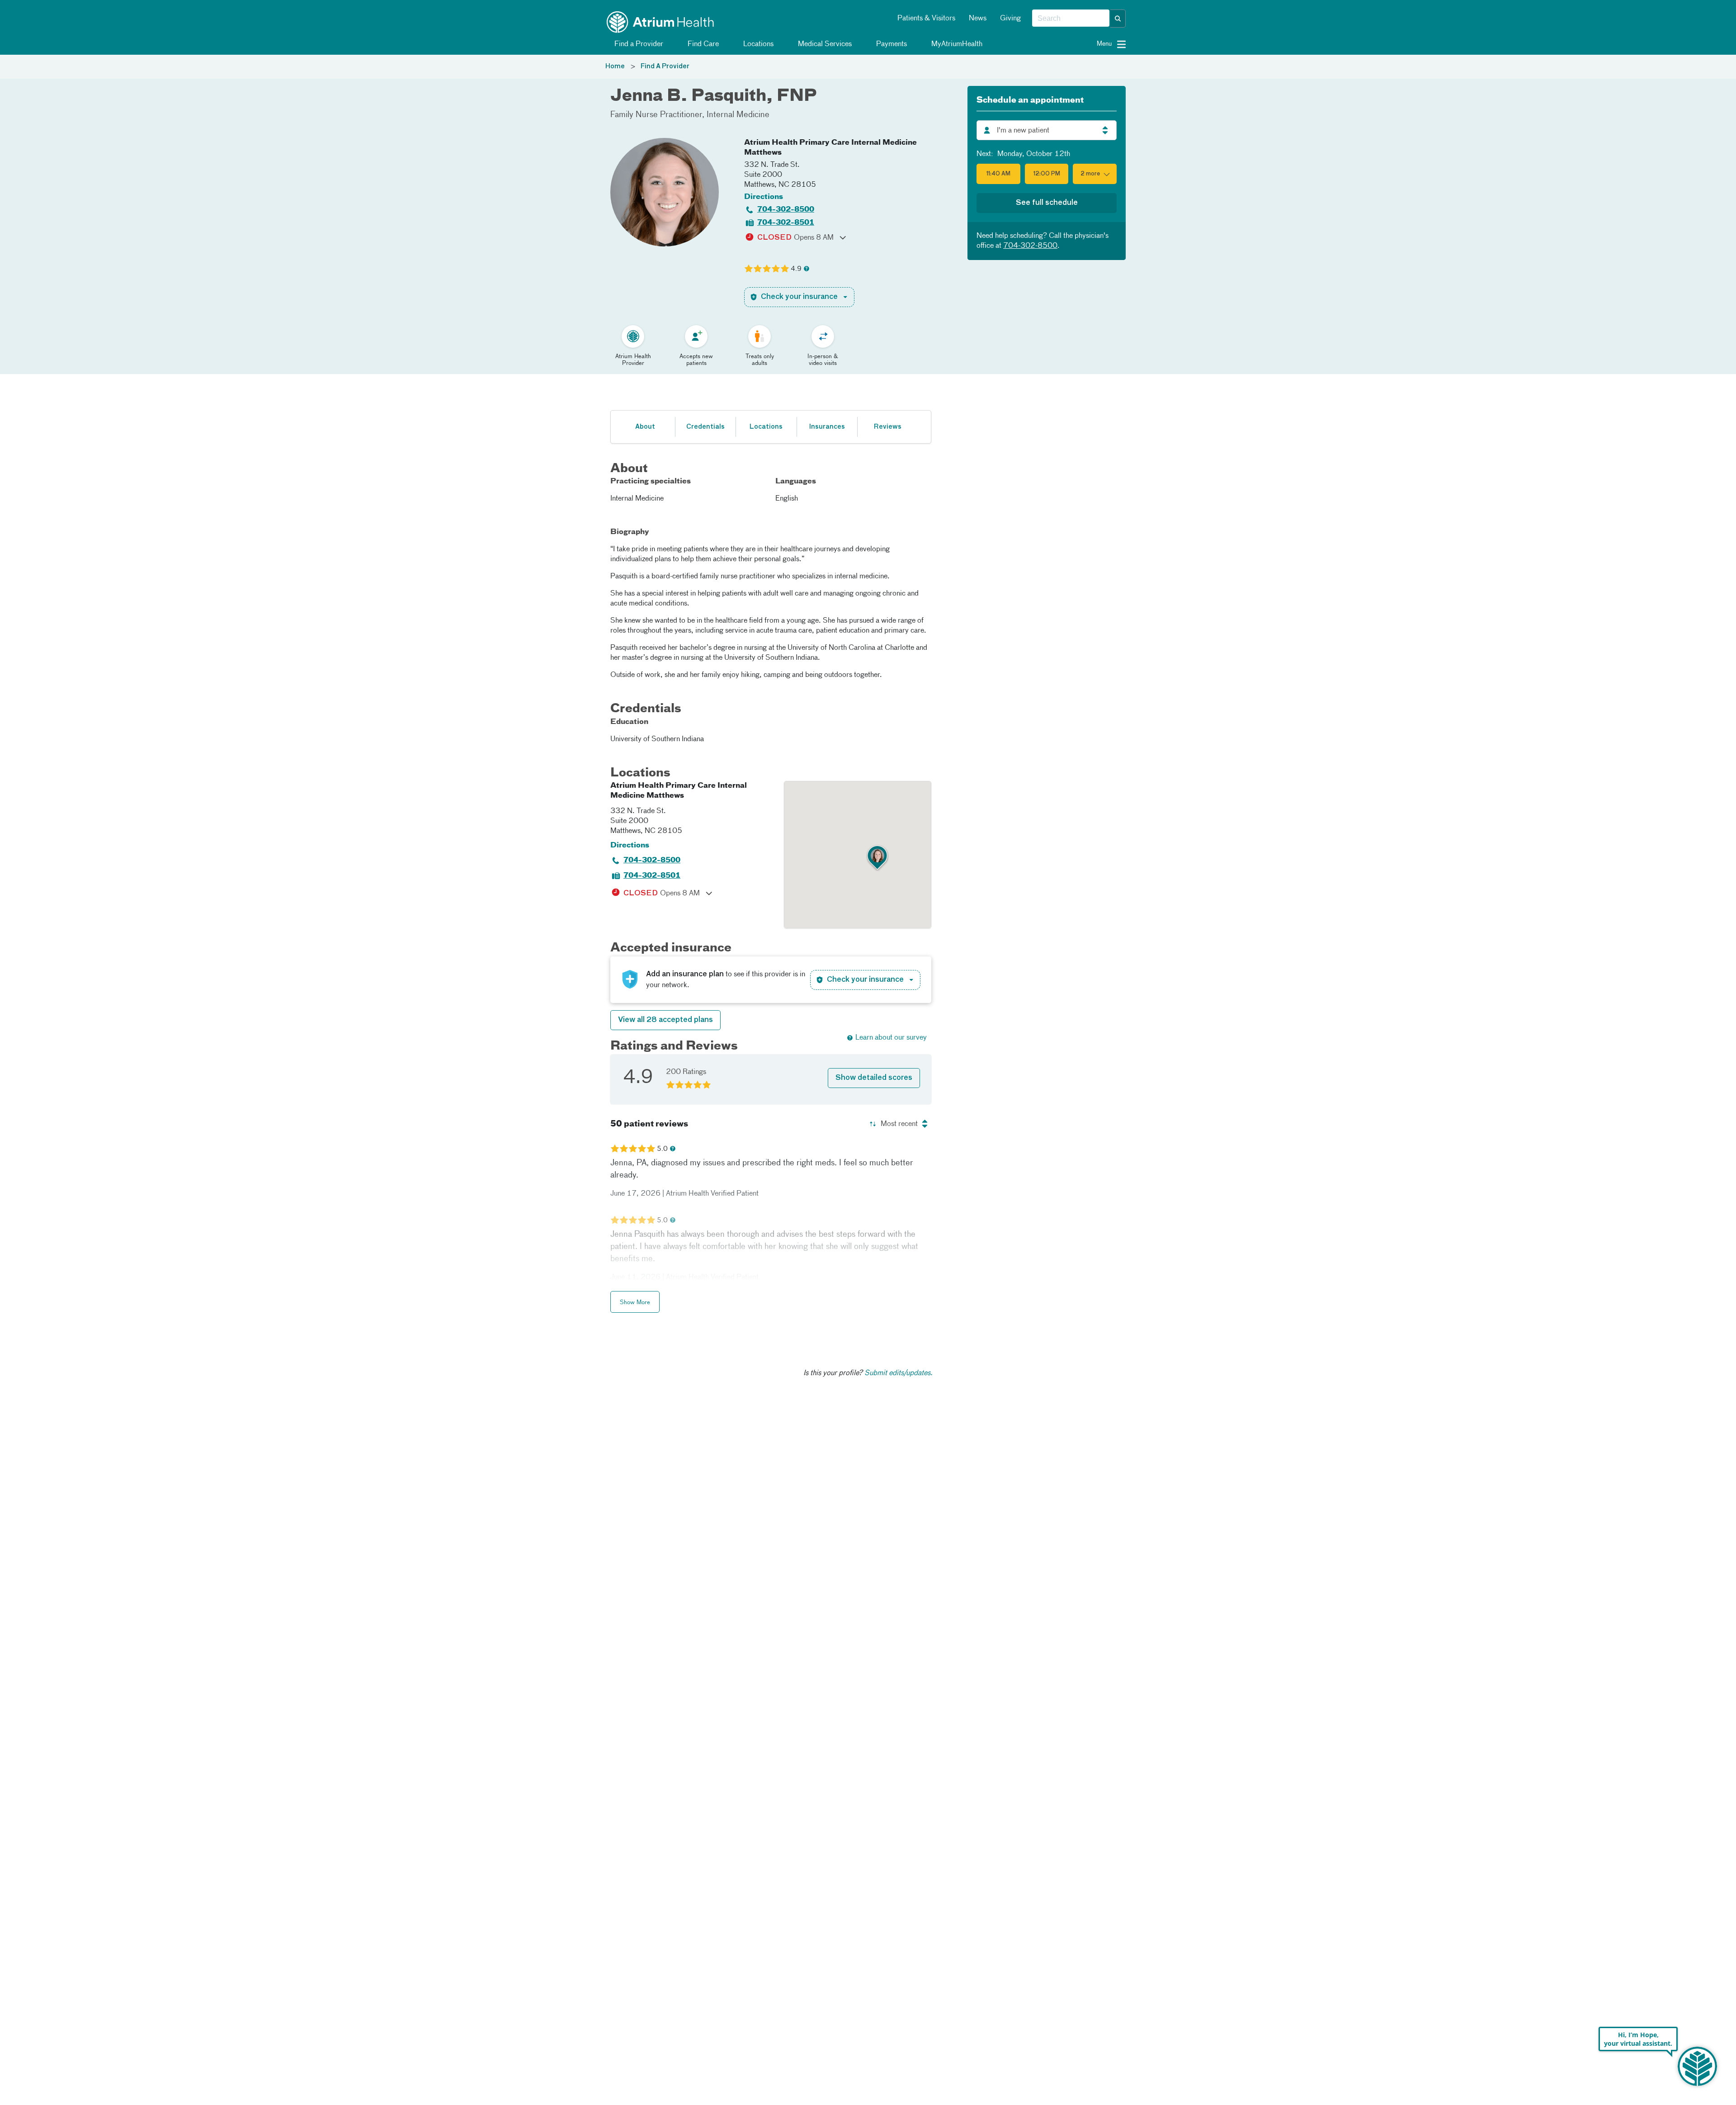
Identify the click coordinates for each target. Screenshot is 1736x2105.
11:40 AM (998, 174)
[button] (1118, 19)
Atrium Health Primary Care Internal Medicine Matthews (830, 148)
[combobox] (1071, 19)
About (645, 427)
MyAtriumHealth (956, 44)
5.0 (662, 1149)
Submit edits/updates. (899, 1373)
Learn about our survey (891, 1038)
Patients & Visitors (926, 19)
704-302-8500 (786, 210)
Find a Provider (638, 44)
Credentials (705, 427)
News (978, 19)
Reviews (888, 427)
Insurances (827, 427)
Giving (1010, 19)
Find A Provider (665, 66)
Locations (757, 44)
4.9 (796, 269)
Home (615, 66)
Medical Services (824, 44)
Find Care (702, 44)
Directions (764, 197)
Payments (891, 44)
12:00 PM (1047, 174)
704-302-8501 (786, 223)
